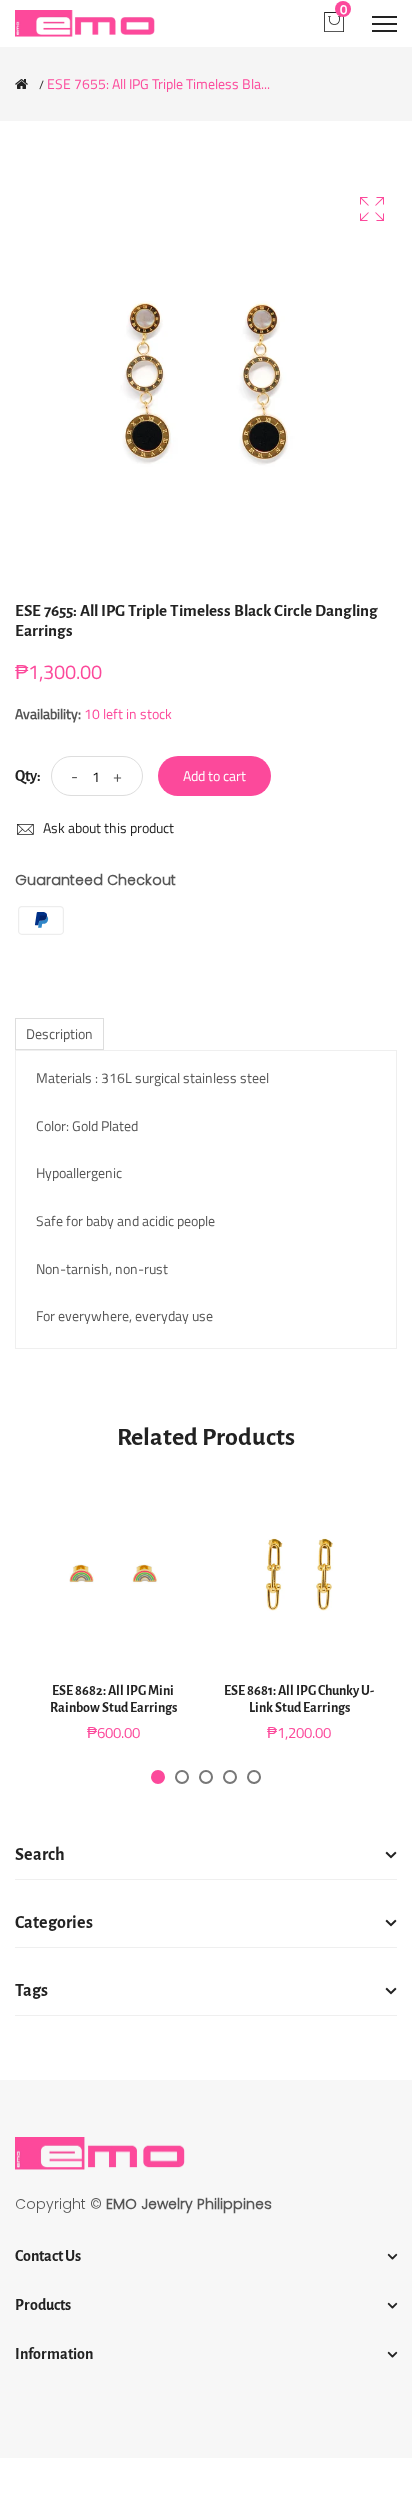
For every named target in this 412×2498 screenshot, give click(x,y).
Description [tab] (59, 1033)
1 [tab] (158, 1777)
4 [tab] (230, 1777)
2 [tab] (182, 1777)
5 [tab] (254, 1777)
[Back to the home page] (21, 84)
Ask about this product (107, 827)
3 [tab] (206, 1777)
